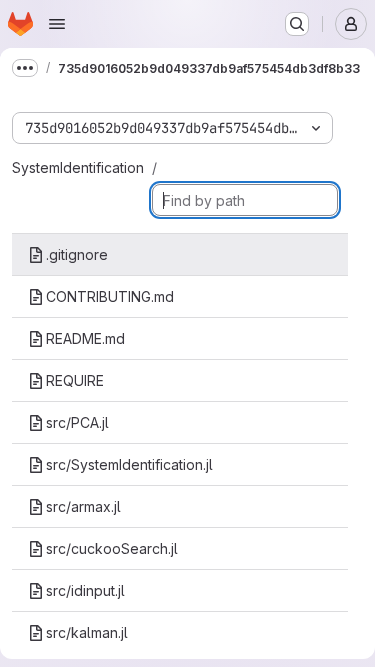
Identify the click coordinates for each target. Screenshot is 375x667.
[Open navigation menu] (57, 24)
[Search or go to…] (297, 24)
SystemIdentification (78, 167)
